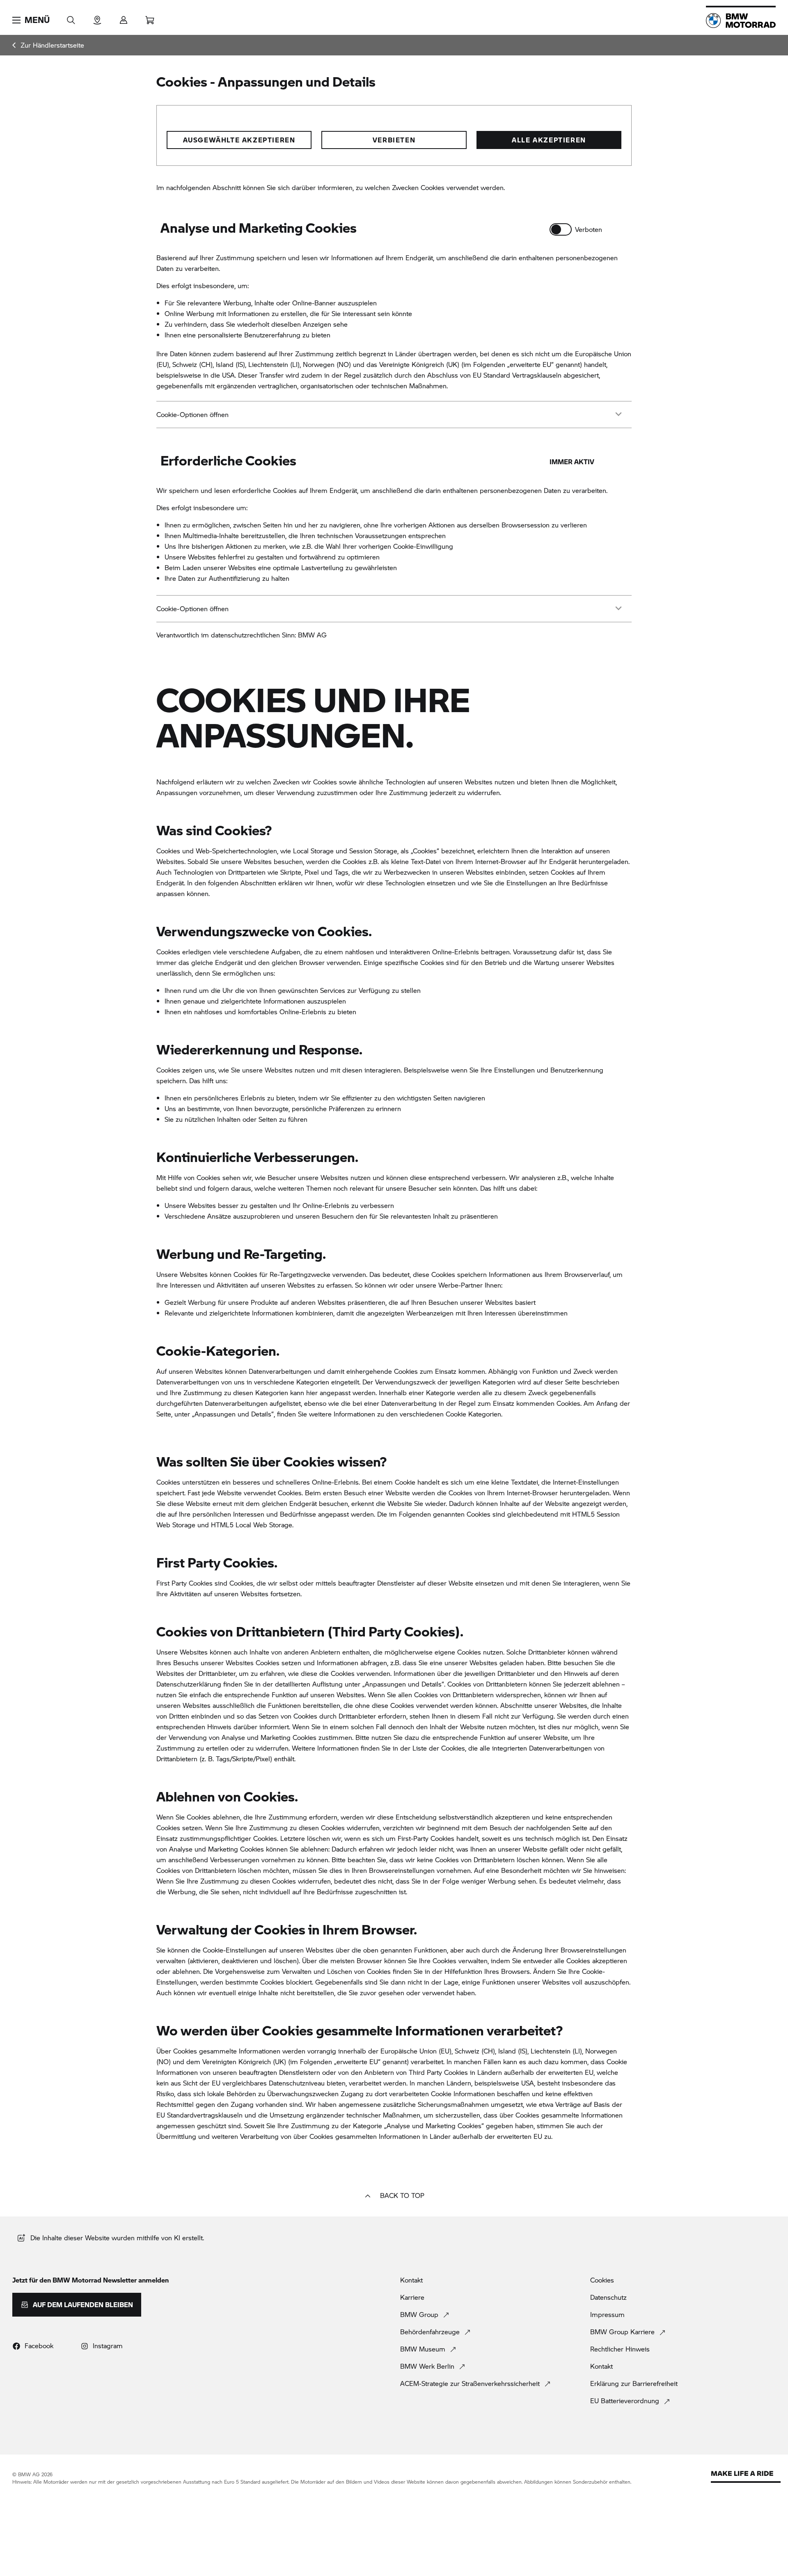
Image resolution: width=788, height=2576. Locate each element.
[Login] (124, 17)
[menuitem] (48, 45)
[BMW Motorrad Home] (741, 21)
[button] (31, 20)
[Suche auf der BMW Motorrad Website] (71, 17)
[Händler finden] (97, 17)
